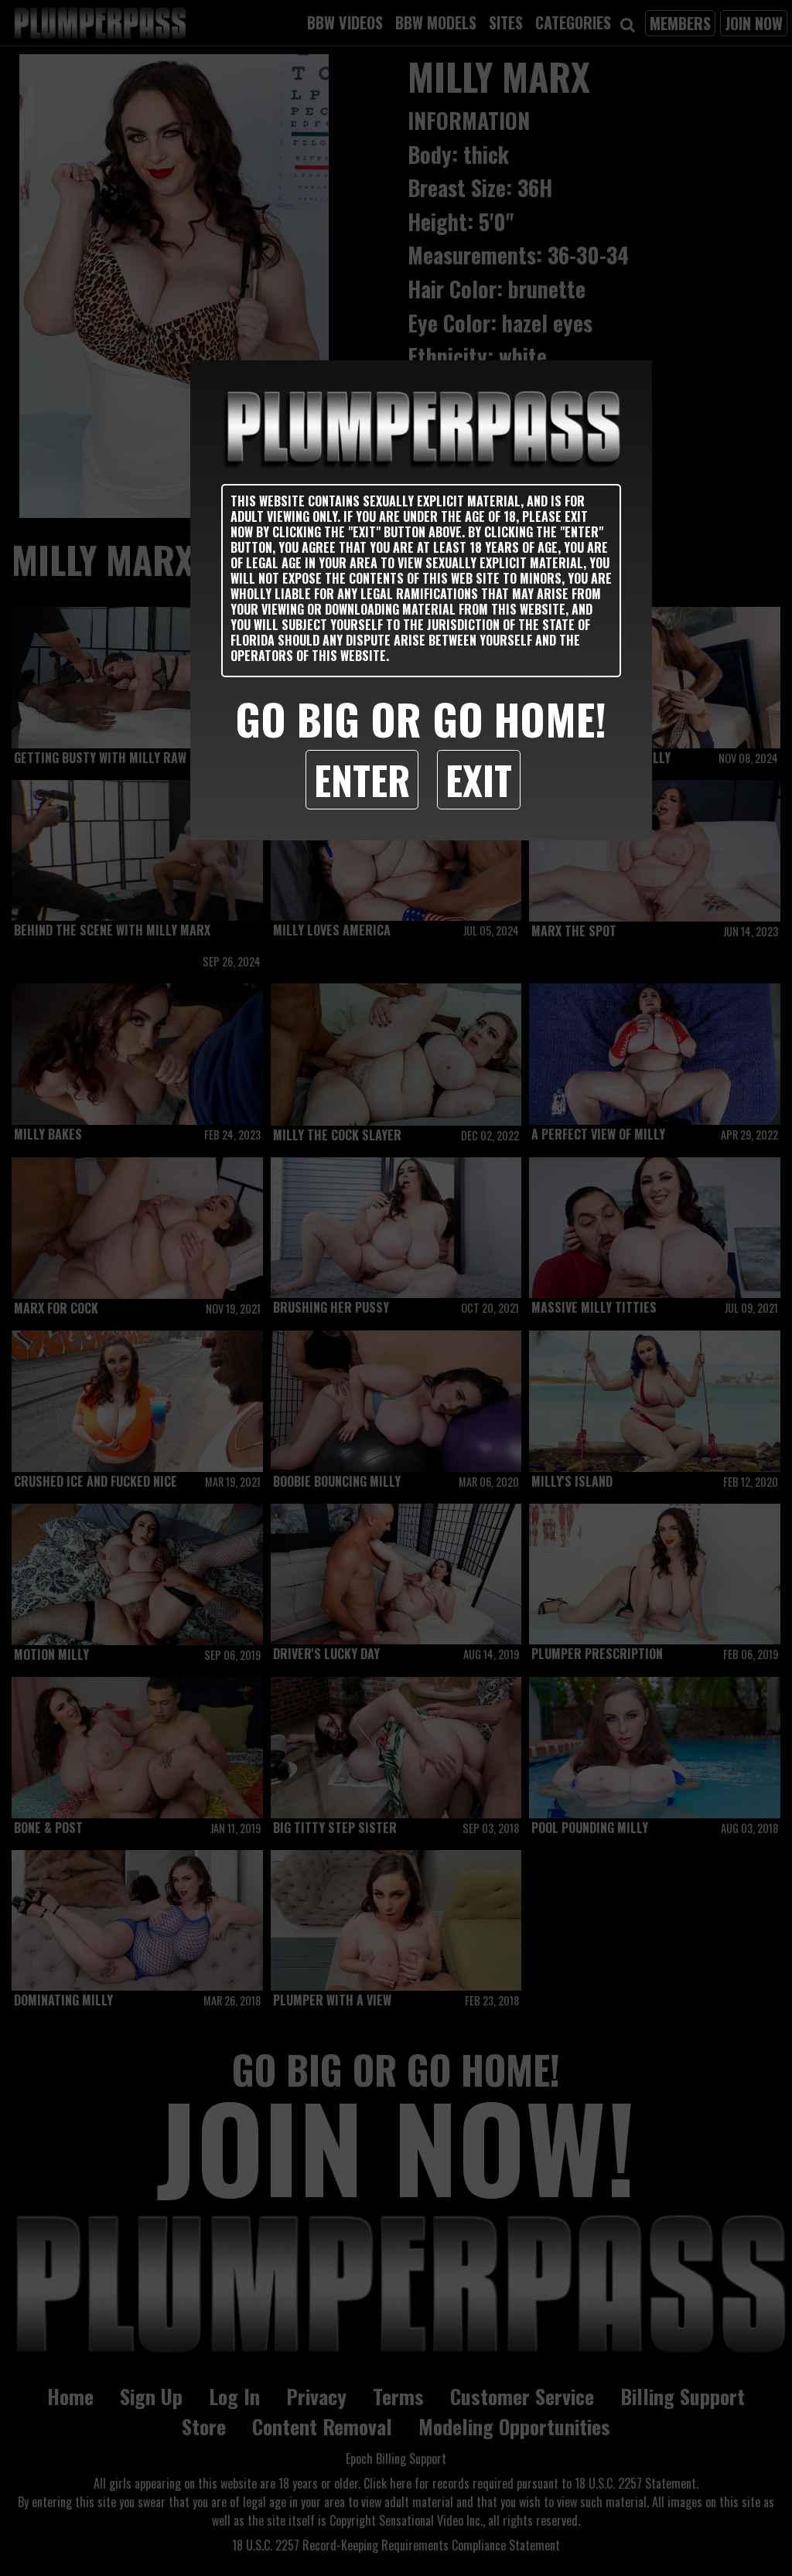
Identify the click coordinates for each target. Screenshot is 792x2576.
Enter (362, 779)
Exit (479, 779)
